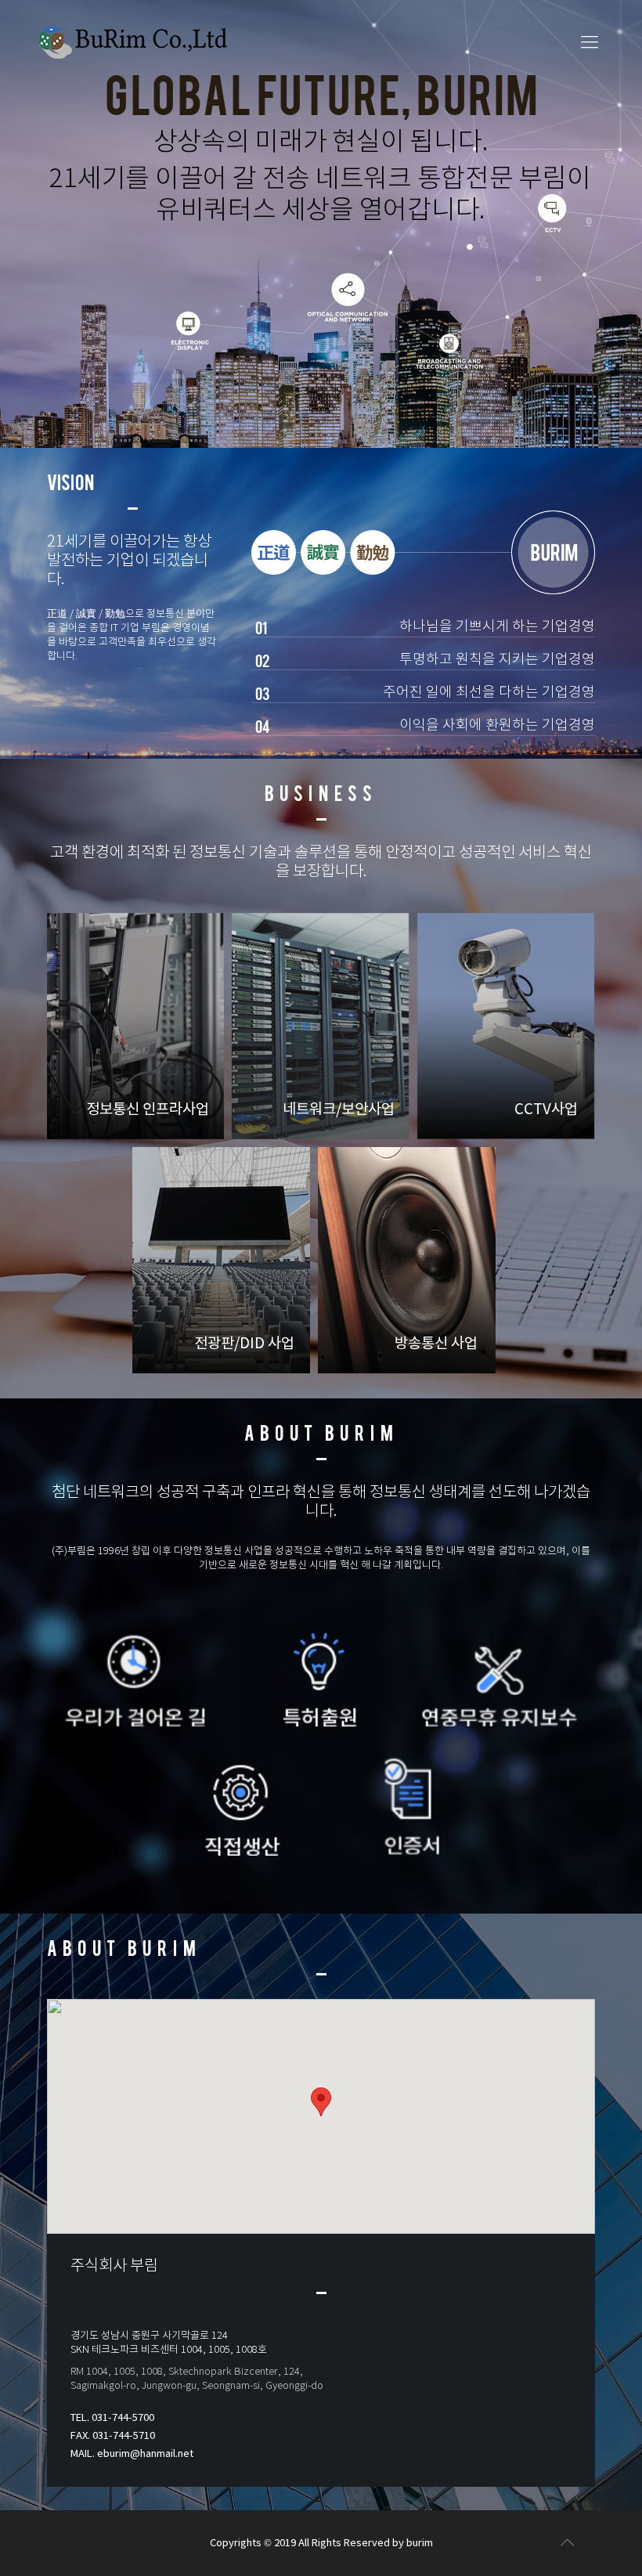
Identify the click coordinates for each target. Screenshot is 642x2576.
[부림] (133, 43)
